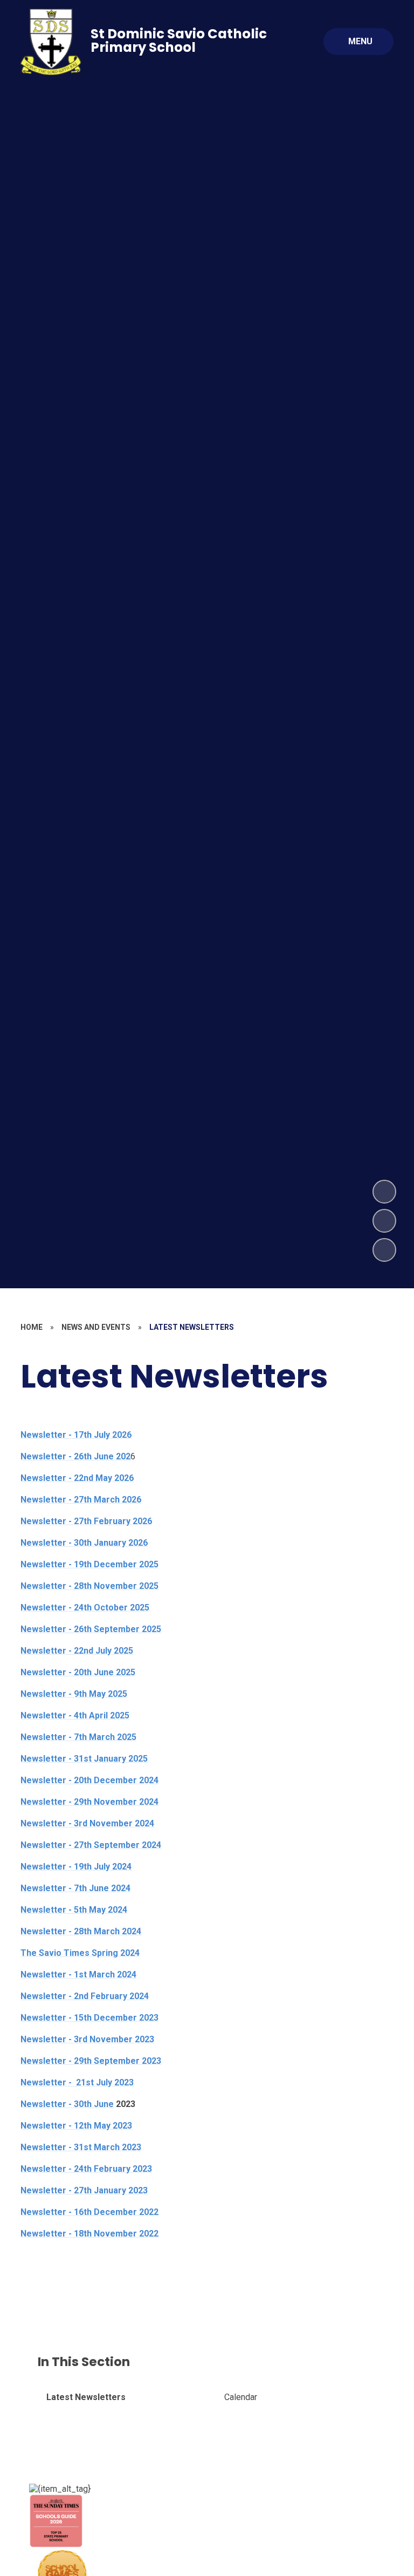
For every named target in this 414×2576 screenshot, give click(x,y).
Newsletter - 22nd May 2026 (77, 1478)
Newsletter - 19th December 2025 (89, 1564)
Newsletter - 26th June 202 (75, 1456)
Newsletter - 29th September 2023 (91, 2061)
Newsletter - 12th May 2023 (76, 2126)
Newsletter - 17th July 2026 (76, 1435)
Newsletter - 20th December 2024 (89, 1780)
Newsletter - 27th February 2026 (86, 1521)
